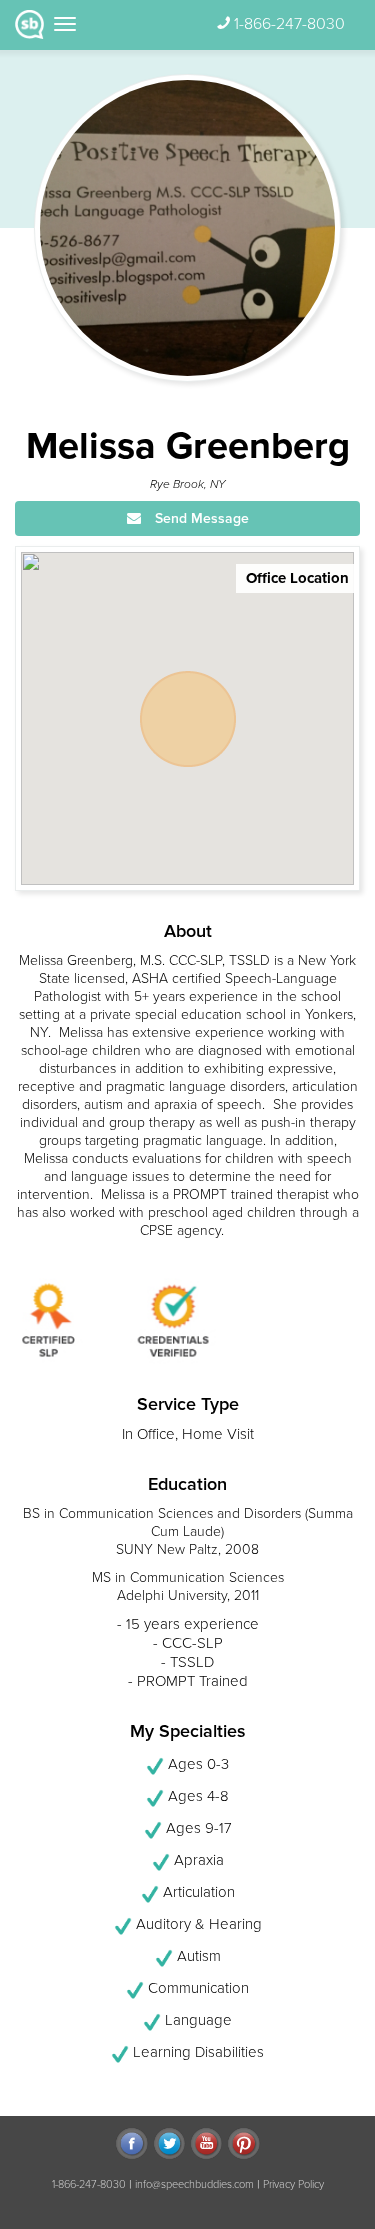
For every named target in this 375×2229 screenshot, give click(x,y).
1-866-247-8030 (289, 24)
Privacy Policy (293, 2184)
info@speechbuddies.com (194, 2184)
